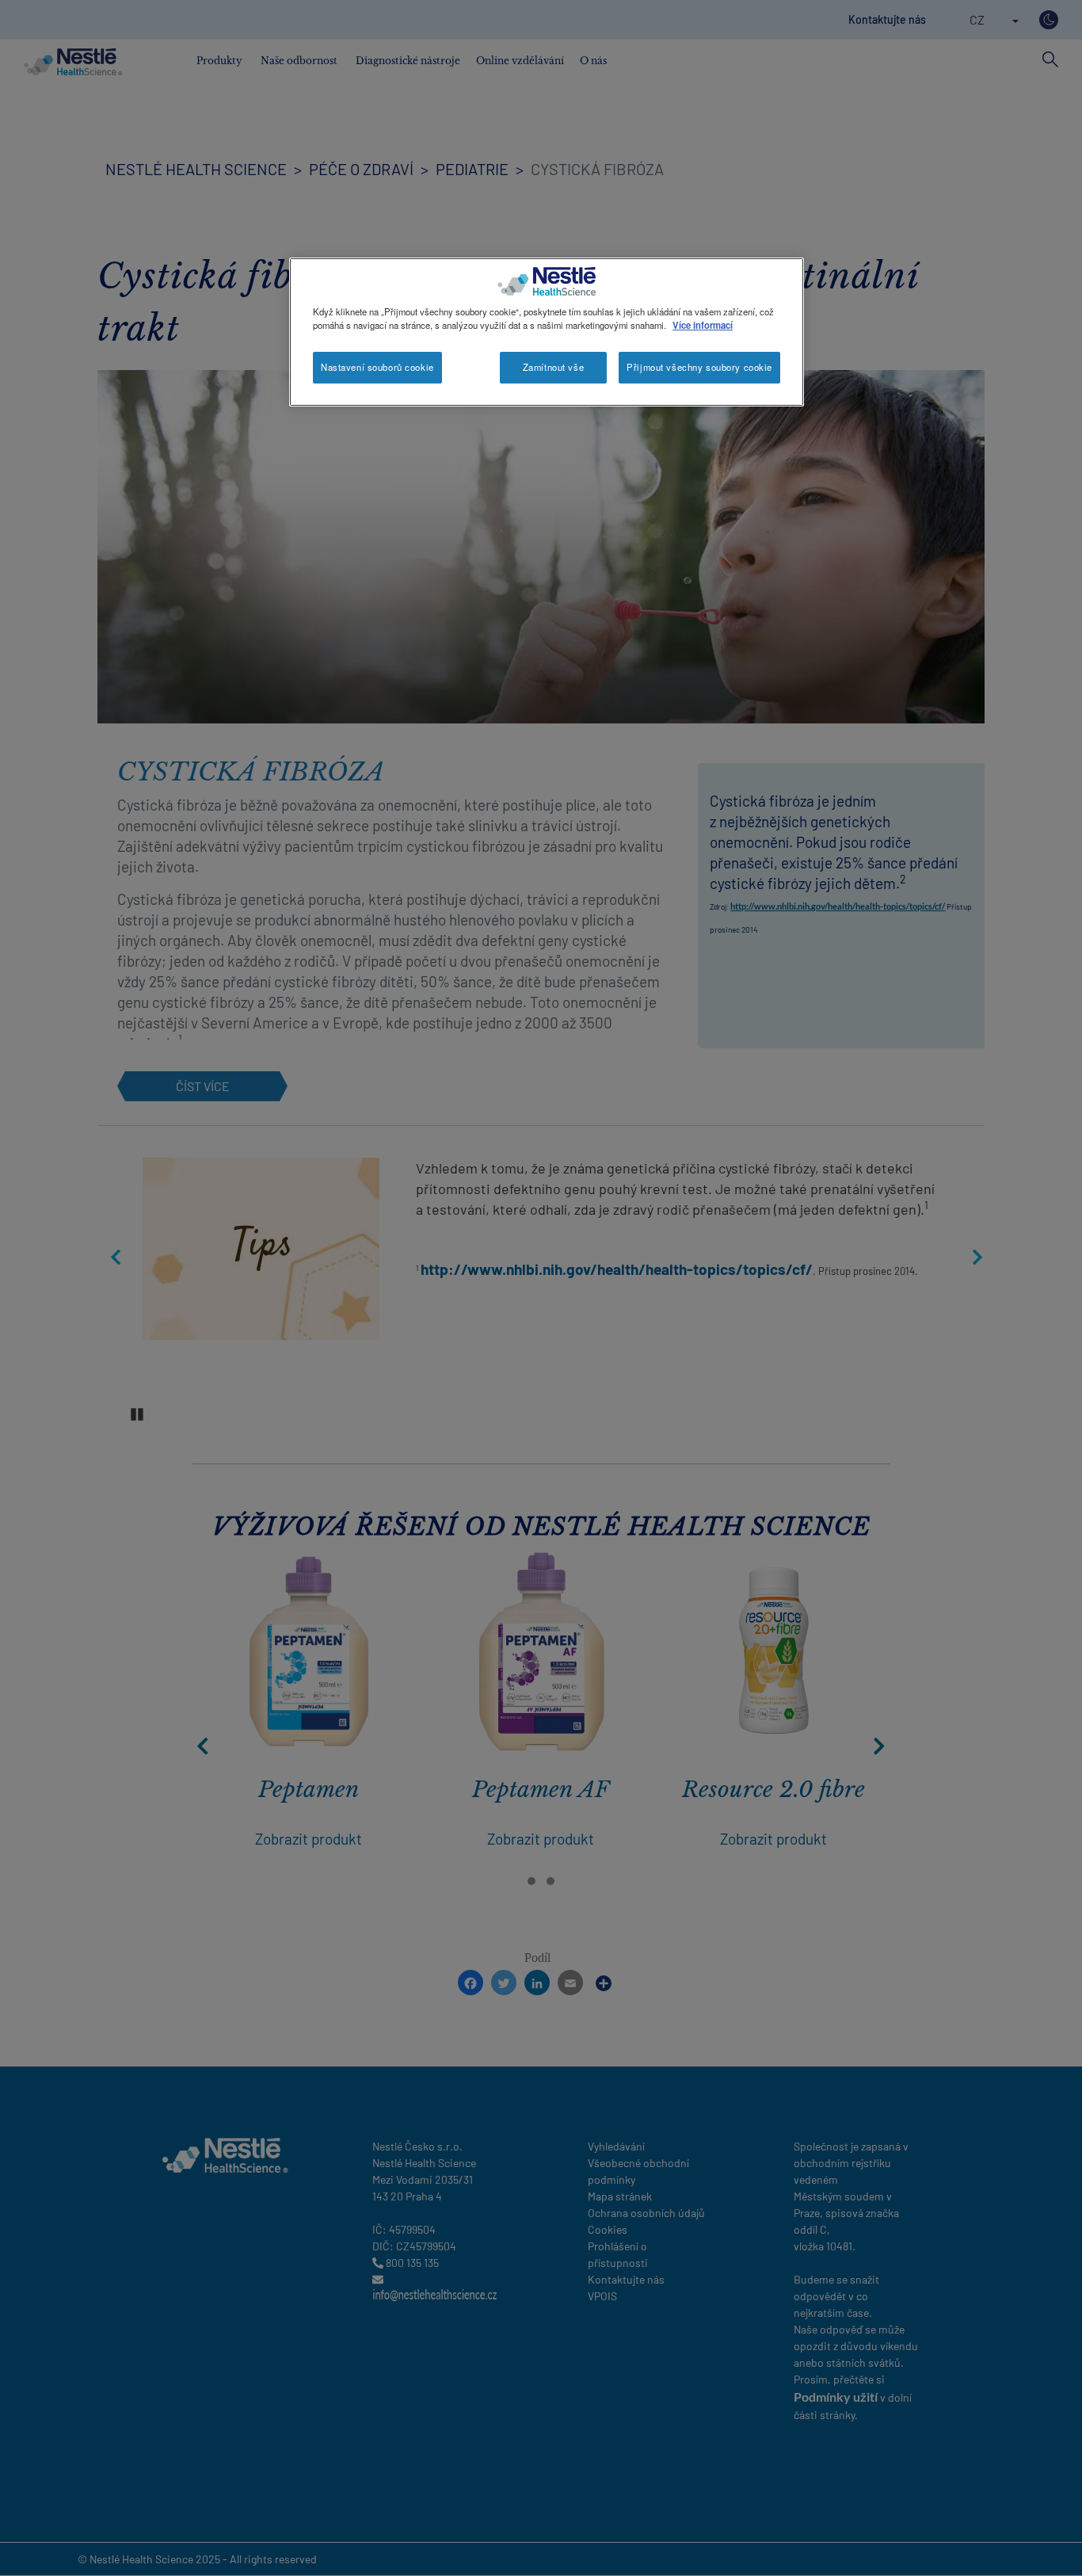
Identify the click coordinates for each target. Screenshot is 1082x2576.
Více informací (703, 325)
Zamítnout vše (553, 367)
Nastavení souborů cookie (377, 367)
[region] (547, 332)
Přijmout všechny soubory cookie (699, 367)
